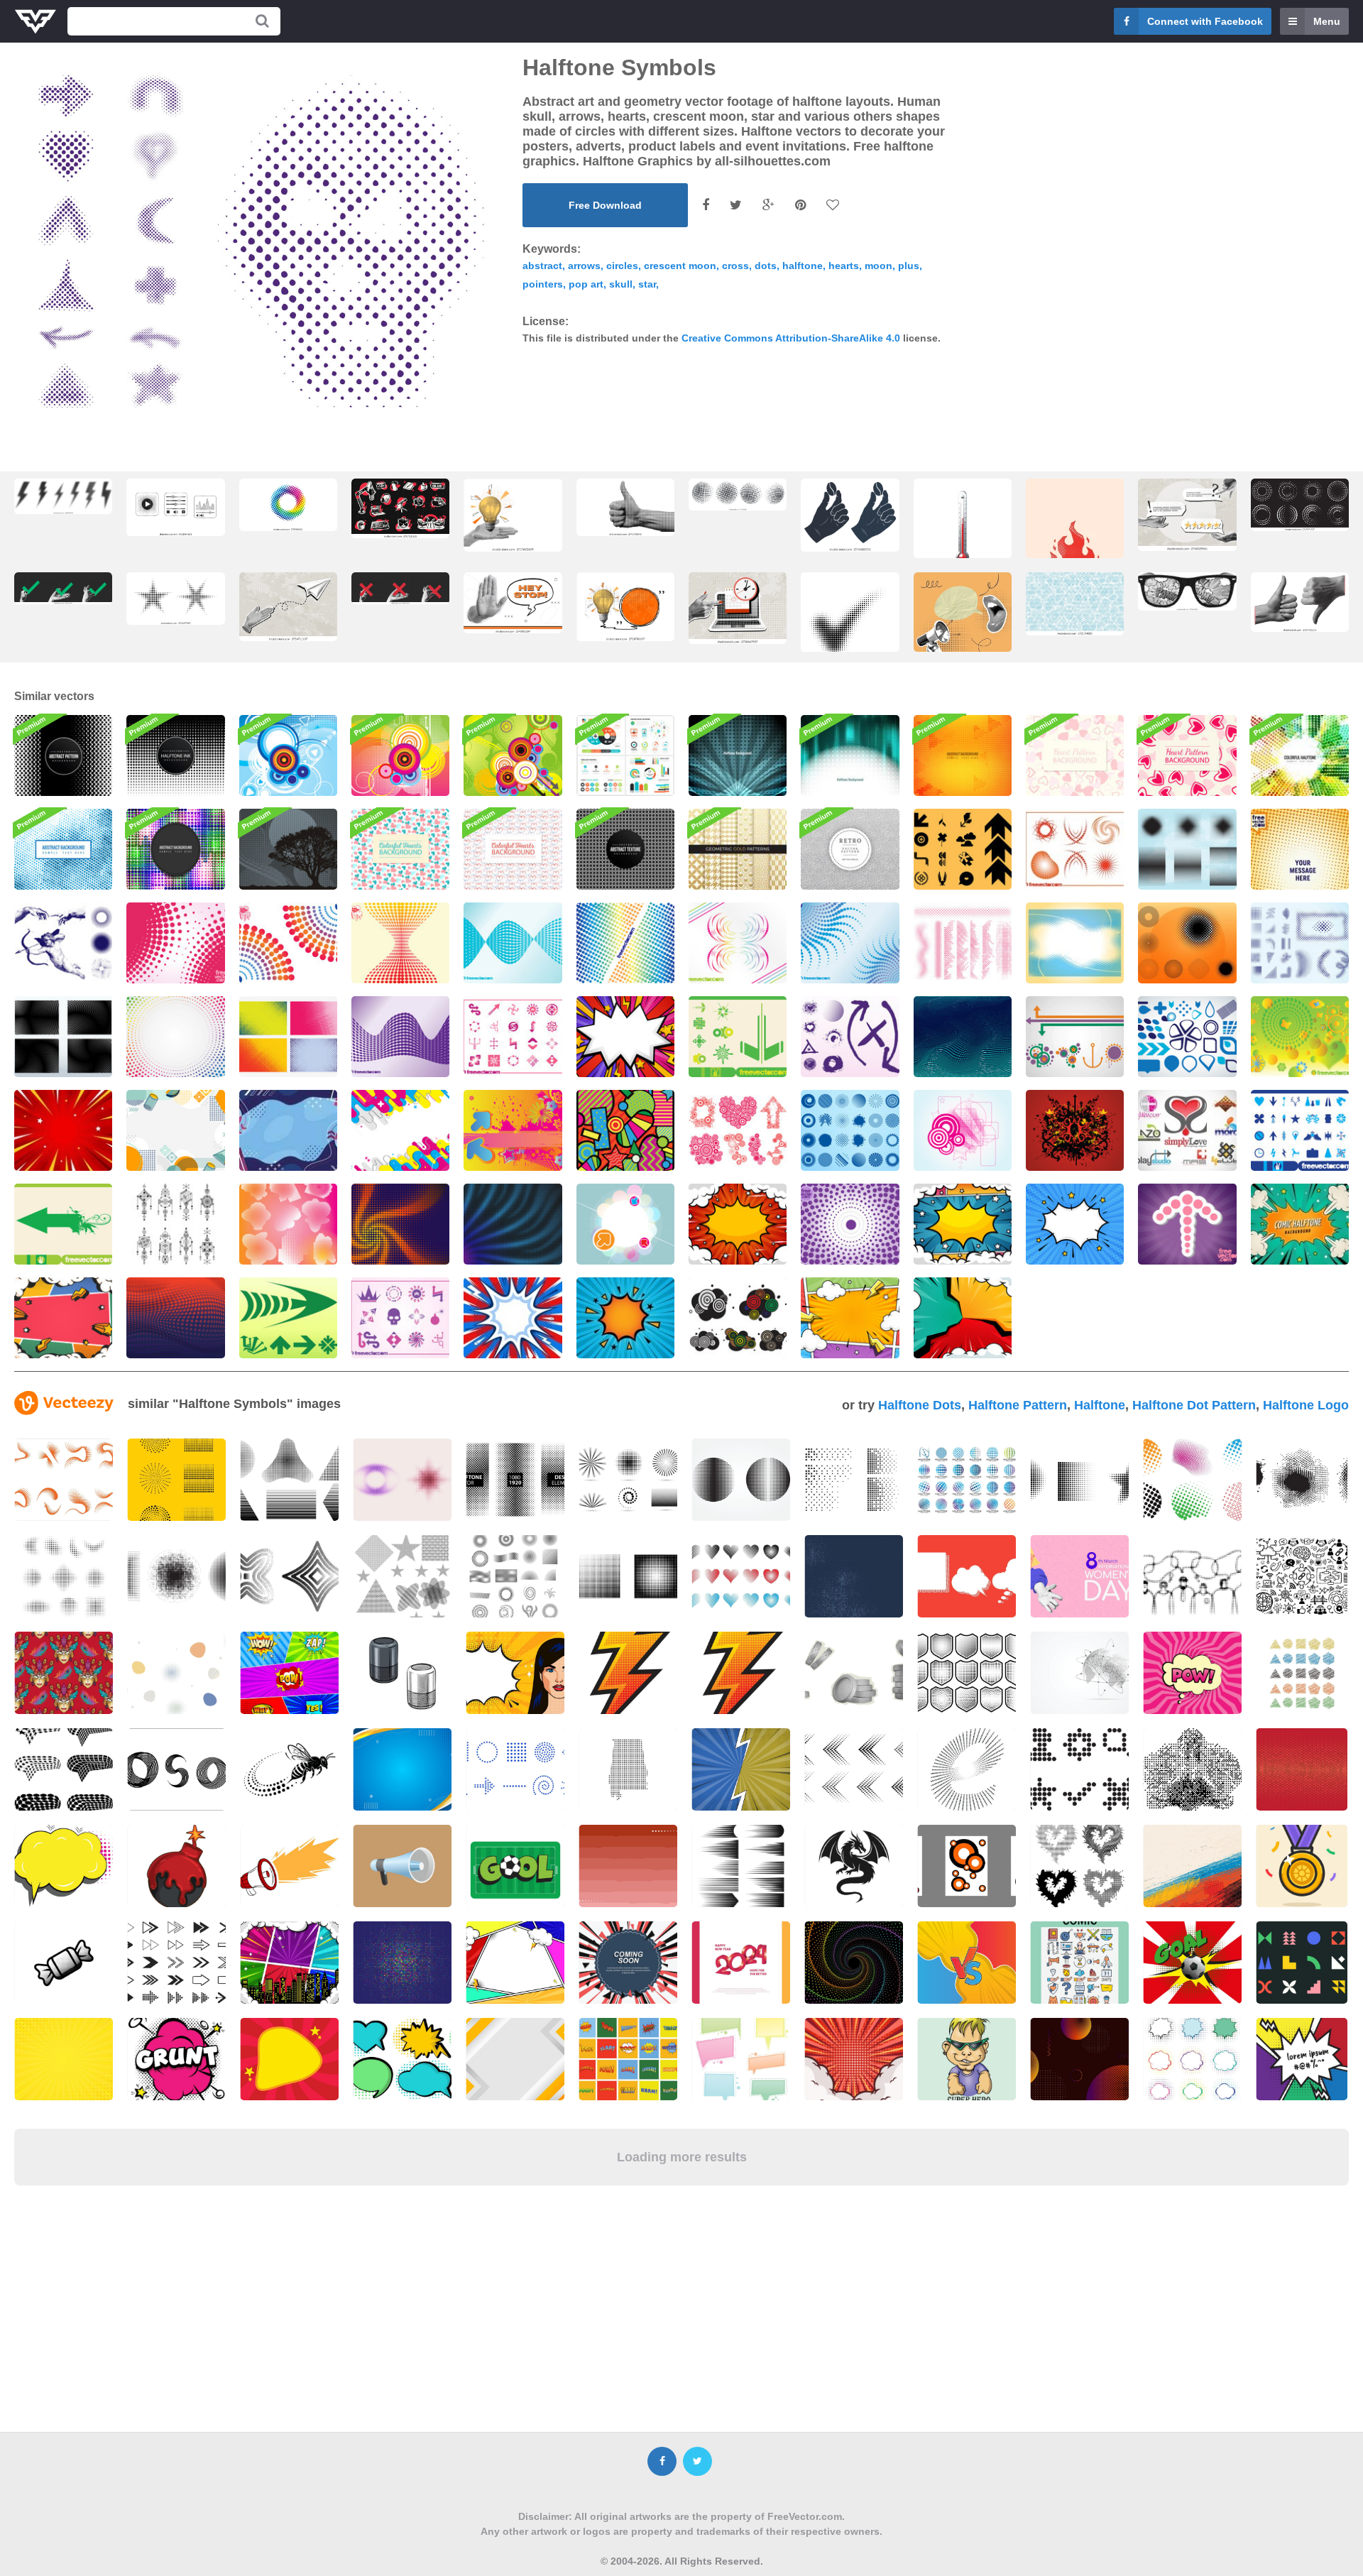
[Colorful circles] (513, 755)
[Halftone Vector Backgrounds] (63, 1037)
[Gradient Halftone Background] (175, 1318)
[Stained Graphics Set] (850, 1037)
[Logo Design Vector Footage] (1187, 1130)
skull (621, 284)
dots (766, 266)
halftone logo (1306, 1405)
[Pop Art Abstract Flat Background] (400, 1130)
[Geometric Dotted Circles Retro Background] (850, 849)
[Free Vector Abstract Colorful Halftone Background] (1300, 755)
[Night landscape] (288, 849)
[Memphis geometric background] (175, 1130)
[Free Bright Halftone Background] (175, 849)
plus (909, 266)
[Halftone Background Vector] (850, 1224)
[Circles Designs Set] (738, 1130)
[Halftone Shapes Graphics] (850, 943)
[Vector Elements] (1187, 1037)
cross (735, 266)
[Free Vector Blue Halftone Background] (63, 849)
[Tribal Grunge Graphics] (1075, 1130)
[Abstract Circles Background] (625, 849)
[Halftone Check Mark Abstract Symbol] (850, 625)
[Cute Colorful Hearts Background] (400, 849)
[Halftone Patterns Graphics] (1187, 849)
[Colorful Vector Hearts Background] (513, 849)
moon (878, 266)
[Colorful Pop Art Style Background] (850, 1318)
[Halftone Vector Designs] (1075, 849)
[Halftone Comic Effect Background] (625, 1318)
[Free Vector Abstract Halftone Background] (738, 755)
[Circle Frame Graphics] (625, 1224)
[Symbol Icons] (738, 1037)
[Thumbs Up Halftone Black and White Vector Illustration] (625, 507)
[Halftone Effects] (288, 1224)
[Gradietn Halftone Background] (513, 1224)
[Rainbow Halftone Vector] (175, 1037)
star (647, 284)
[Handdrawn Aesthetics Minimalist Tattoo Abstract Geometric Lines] (175, 1224)
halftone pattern (1018, 1405)
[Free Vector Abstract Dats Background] (963, 755)
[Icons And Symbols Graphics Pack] (1300, 1130)
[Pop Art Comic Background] (63, 1318)
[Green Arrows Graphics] (288, 1318)
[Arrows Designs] (513, 1037)
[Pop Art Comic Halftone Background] (625, 1037)
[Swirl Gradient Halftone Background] (400, 1224)
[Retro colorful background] (400, 755)
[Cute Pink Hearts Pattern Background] (1075, 755)
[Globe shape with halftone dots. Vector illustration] (738, 495)
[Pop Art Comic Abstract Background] (963, 1318)
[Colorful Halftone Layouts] (288, 943)
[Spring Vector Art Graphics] (1300, 1037)
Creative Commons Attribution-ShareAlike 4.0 (791, 338)
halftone (803, 266)
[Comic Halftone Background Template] (63, 1130)
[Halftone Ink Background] (175, 755)
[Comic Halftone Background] (1075, 1224)
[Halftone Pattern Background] (63, 755)
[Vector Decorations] (1075, 1037)
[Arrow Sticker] (1187, 1224)
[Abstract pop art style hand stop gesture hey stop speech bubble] (513, 603)
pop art (586, 284)
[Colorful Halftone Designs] (625, 943)
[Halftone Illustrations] (63, 943)
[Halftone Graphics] (1300, 943)
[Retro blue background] (288, 755)
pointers (543, 284)
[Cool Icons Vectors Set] (963, 849)
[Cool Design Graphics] (513, 1130)
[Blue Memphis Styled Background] (288, 1130)
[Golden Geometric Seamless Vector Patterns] (738, 849)
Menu (1327, 21)
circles (622, 266)
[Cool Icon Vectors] (400, 1318)
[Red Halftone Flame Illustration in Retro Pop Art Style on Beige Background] (1075, 556)
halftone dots (920, 1405)
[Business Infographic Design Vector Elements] (625, 755)
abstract (542, 266)
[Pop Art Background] (738, 1224)
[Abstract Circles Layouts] (738, 1318)
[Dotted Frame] (1075, 943)
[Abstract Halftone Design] (513, 943)
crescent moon (680, 266)
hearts (844, 266)
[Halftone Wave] (400, 943)
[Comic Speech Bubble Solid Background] (513, 1318)
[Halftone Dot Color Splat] (963, 1037)
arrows (584, 266)
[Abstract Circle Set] (850, 1130)
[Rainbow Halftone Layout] (738, 943)
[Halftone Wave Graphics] (400, 1037)
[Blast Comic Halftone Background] (1300, 1224)
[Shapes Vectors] (963, 1130)
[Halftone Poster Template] (1300, 849)
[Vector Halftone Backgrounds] (288, 1037)
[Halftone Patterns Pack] (963, 943)
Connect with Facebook (1205, 21)
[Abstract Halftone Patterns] (175, 943)
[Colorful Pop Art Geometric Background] (625, 1130)
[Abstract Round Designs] (1187, 943)
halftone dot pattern (1194, 1405)
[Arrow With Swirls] (63, 1224)
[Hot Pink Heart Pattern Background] (1187, 755)
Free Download (605, 205)
